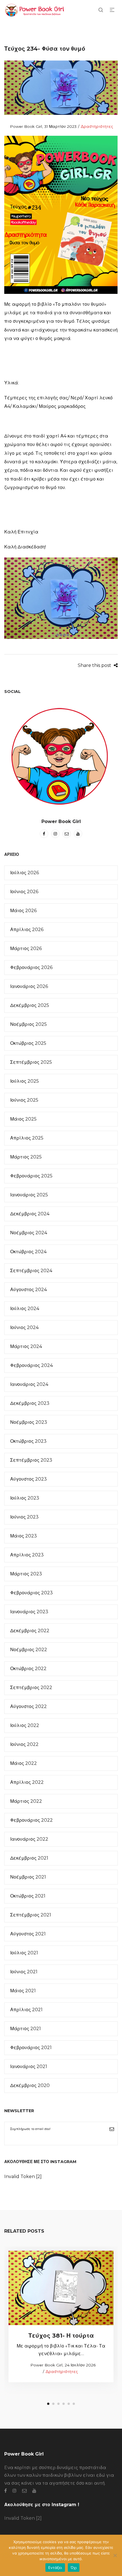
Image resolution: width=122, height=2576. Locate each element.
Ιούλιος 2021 (24, 1953)
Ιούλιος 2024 (25, 1309)
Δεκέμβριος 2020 (30, 2085)
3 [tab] (58, 2404)
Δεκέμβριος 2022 (30, 1631)
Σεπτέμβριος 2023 (31, 1460)
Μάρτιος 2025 (26, 1157)
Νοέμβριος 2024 (29, 1233)
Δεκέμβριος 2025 (30, 1005)
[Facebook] (44, 834)
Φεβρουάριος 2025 (31, 1176)
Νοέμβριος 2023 (29, 1422)
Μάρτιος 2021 (26, 2029)
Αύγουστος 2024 (29, 1290)
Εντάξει (55, 2568)
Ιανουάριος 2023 (29, 1612)
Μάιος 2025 (23, 1119)
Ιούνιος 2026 (24, 892)
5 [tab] (69, 2404)
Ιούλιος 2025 (25, 1081)
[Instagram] (55, 834)
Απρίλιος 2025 (27, 1138)
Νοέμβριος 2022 (29, 1650)
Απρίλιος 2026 (27, 930)
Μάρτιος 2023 (26, 1574)
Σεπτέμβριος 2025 (31, 1062)
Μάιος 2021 (23, 1991)
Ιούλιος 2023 (25, 1498)
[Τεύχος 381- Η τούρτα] (61, 2288)
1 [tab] (48, 2404)
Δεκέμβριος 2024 (30, 1214)
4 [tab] (64, 2404)
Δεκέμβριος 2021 (29, 1858)
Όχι (74, 2568)
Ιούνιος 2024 (24, 1327)
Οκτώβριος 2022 (28, 1669)
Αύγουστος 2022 (29, 1706)
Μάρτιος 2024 (26, 1346)
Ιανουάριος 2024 (29, 1384)
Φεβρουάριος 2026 (31, 967)
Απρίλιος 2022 (27, 1782)
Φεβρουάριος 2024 (31, 1365)
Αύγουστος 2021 (28, 1934)
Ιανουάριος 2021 (29, 2066)
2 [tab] (53, 2404)
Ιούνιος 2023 (24, 1517)
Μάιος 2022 (24, 1763)
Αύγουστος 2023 (29, 1479)
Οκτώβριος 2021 (28, 1896)
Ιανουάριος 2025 (29, 1195)
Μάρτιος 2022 (26, 1801)
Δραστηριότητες (97, 126)
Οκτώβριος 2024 (28, 1252)
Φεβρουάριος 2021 (31, 2048)
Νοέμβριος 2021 (28, 1877)
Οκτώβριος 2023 (28, 1441)
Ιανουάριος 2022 (29, 1839)
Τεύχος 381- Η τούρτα (61, 2336)
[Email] (67, 834)
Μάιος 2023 (24, 1536)
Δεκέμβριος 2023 (30, 1403)
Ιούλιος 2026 (25, 873)
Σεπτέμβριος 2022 (31, 1687)
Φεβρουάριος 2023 (31, 1593)
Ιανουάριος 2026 (29, 986)
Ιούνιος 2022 (24, 1744)
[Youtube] (78, 834)
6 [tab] (74, 2404)
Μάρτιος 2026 (26, 948)
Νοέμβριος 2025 (29, 1024)
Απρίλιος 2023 (27, 1555)
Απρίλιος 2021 (26, 2010)
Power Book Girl (23, 126)
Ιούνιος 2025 (24, 1100)
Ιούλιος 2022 (25, 1725)
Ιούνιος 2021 (24, 1972)
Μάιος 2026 (23, 911)
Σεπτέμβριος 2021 (31, 1915)
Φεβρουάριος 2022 (31, 1820)
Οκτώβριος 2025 (28, 1043)
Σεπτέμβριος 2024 (31, 1271)
